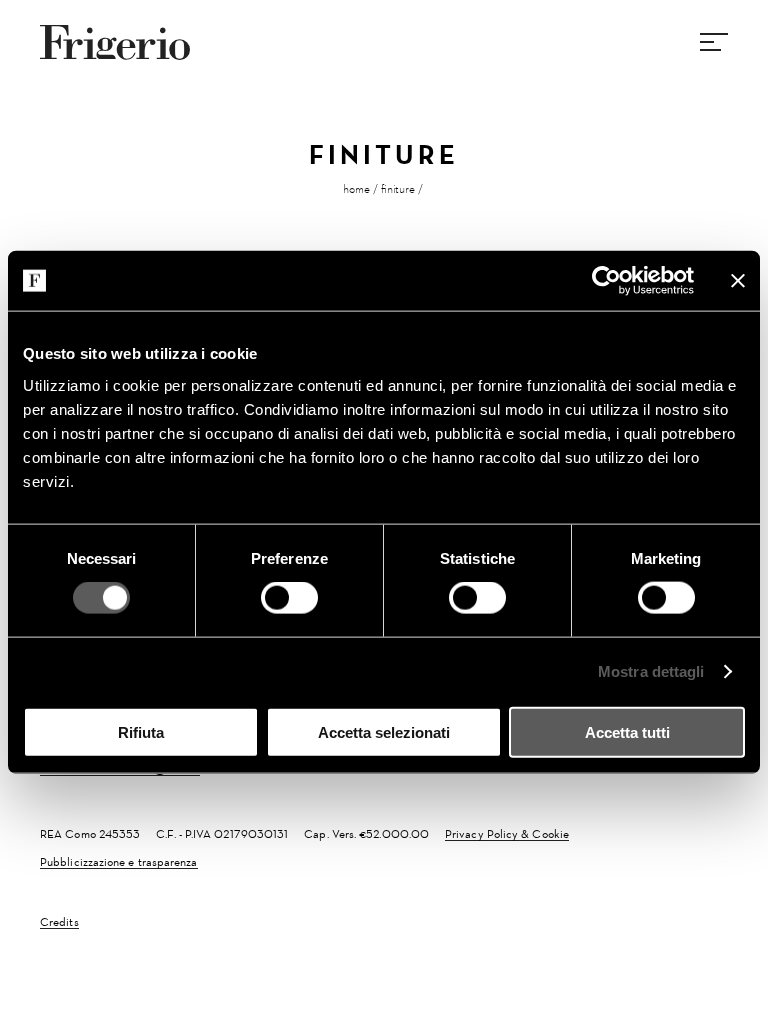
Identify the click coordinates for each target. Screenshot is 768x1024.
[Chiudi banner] (738, 281)
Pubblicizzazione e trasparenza (119, 862)
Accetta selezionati (384, 731)
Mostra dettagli (651, 671)
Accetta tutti (627, 731)
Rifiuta (141, 731)
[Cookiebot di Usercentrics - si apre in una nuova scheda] (606, 281)
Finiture (398, 189)
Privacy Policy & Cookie (507, 834)
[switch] (289, 598)
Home (356, 189)
